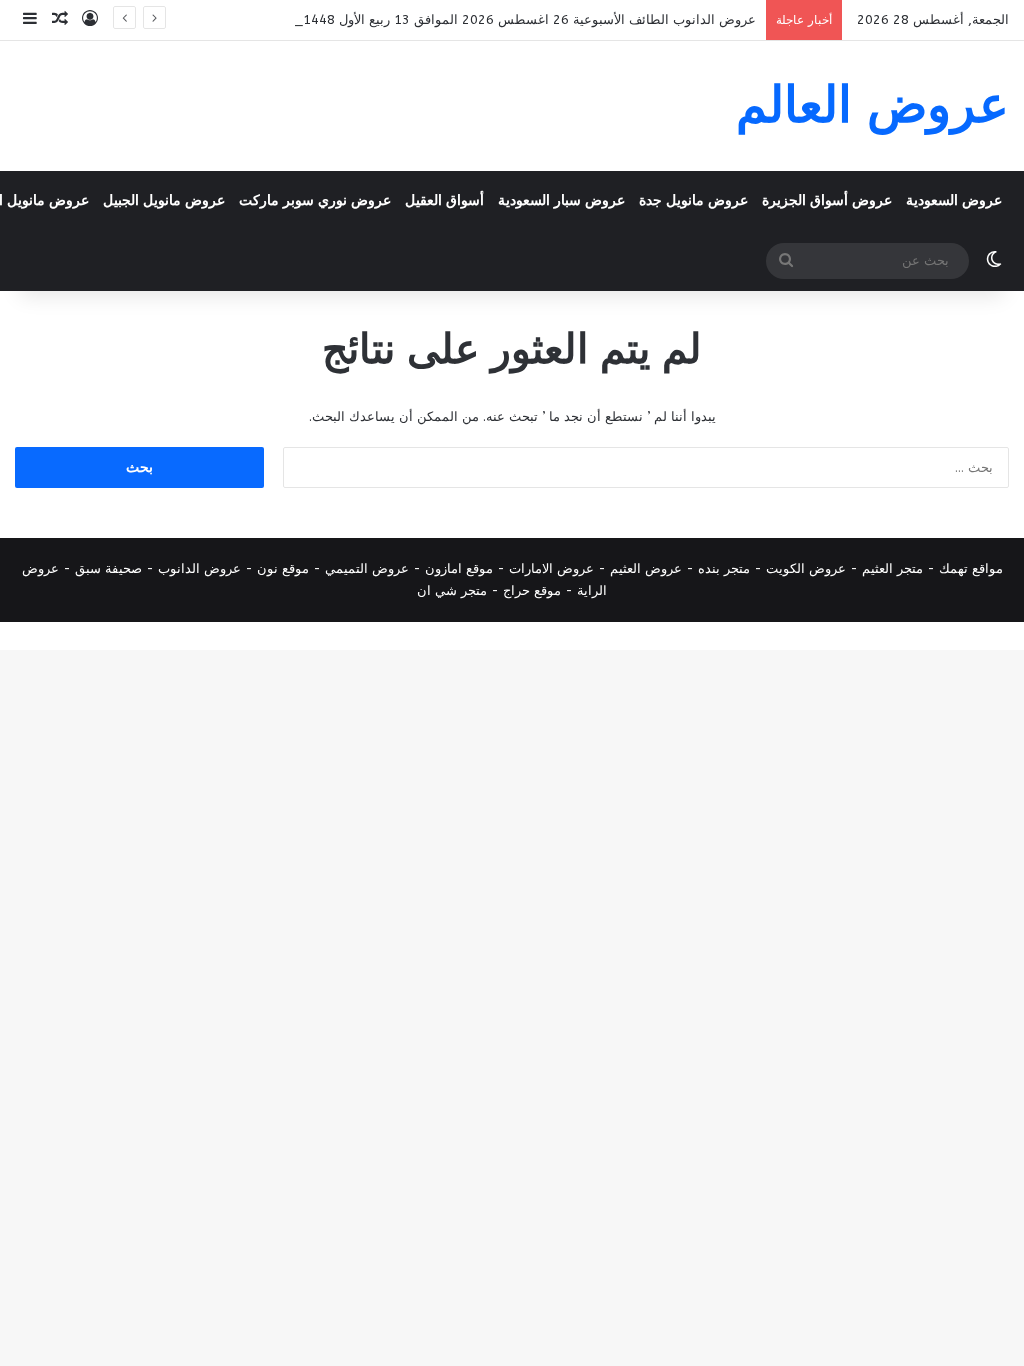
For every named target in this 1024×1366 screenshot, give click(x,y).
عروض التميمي (367, 568)
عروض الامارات (551, 568)
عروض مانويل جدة (693, 200)
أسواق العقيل (444, 200)
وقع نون (279, 568)
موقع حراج (532, 590)
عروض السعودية (954, 200)
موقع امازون (459, 568)
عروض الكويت (806, 568)
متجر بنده (724, 568)
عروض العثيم (646, 568)
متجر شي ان (452, 590)
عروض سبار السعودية (561, 200)
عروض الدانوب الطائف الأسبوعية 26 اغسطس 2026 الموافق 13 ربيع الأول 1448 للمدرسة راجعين (483, 19)
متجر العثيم (892, 568)
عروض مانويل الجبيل (164, 200)
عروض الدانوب (199, 568)
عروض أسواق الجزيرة (827, 200)
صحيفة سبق (108, 568)
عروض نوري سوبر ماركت (315, 200)
